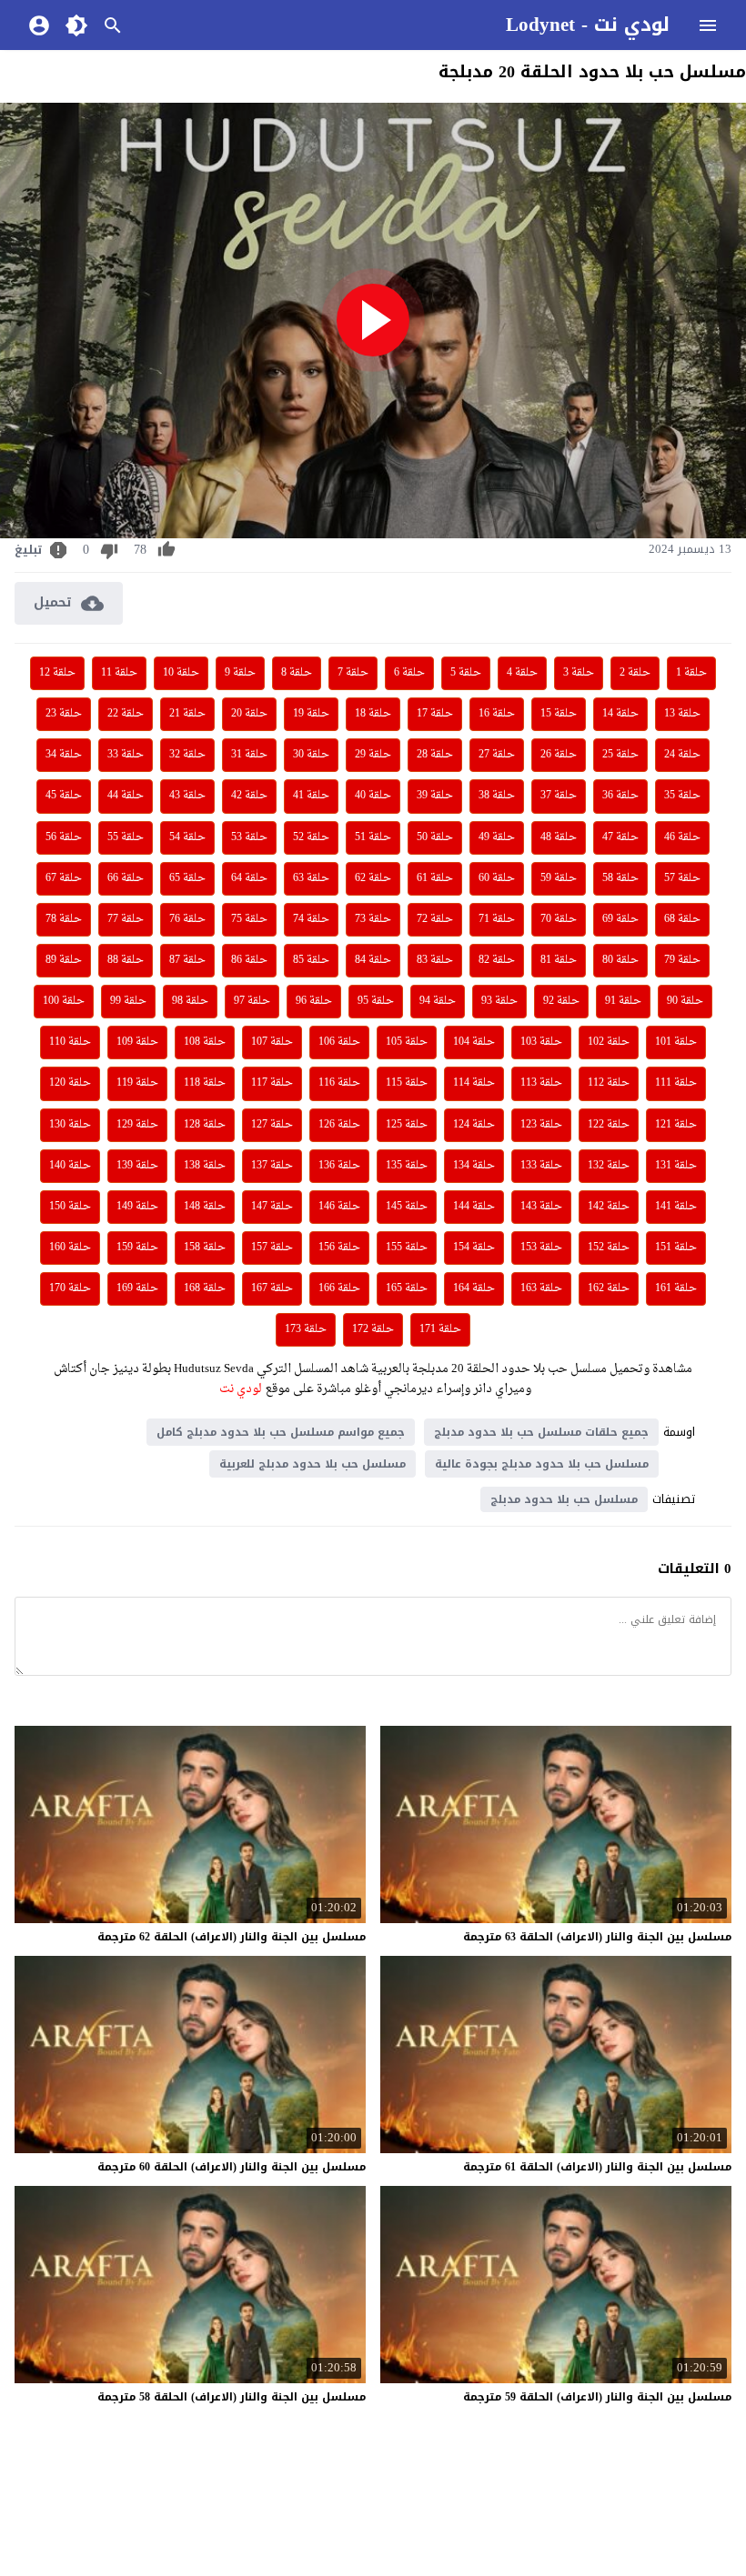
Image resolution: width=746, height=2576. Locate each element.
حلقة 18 (373, 714)
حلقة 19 (311, 714)
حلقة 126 (339, 1125)
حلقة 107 (272, 1042)
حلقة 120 (70, 1083)
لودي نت (239, 1389)
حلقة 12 (57, 673)
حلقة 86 (249, 960)
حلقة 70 (559, 919)
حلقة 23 (64, 714)
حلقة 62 (373, 878)
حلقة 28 (435, 755)
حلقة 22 (126, 714)
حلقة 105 (407, 1042)
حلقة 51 (373, 837)
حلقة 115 (407, 1083)
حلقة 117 (272, 1083)
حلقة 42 (249, 796)
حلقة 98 (190, 1001)
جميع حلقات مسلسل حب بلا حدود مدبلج (541, 1432)
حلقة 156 (339, 1248)
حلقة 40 (373, 796)
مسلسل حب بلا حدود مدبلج (564, 1499)
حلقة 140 (70, 1166)
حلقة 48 (559, 837)
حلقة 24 (682, 755)
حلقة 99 (128, 1001)
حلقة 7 (353, 673)
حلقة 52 (311, 837)
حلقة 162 (609, 1288)
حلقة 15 (559, 714)
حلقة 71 (497, 919)
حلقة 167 (272, 1288)
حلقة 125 (407, 1125)
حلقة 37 (559, 796)
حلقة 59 (559, 878)
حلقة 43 (187, 796)
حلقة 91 (623, 1001)
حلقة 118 (205, 1083)
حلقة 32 (187, 755)
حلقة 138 (205, 1166)
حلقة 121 (676, 1125)
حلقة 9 (240, 673)
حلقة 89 (64, 960)
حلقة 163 (541, 1288)
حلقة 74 (311, 919)
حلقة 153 (541, 1248)
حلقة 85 (311, 960)
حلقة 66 (126, 878)
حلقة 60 (497, 878)
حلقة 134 (474, 1166)
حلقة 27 (497, 755)
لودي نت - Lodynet (588, 25)
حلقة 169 (137, 1288)
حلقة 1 (691, 673)
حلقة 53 (249, 837)
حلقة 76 (187, 919)
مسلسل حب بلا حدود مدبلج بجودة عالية (542, 1464)
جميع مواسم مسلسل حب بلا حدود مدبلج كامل (281, 1432)
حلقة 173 (306, 1329)
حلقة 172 (373, 1329)
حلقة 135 (407, 1166)
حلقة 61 (435, 878)
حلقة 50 (435, 837)
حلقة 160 (70, 1248)
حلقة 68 (682, 919)
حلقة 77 (126, 919)
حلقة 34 (64, 755)
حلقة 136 (339, 1166)
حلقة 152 (609, 1248)
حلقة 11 (119, 673)
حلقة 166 (339, 1288)
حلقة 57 (682, 878)
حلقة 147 (272, 1207)
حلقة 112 (609, 1083)
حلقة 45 (64, 796)
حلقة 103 (541, 1042)
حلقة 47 (620, 837)
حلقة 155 (407, 1248)
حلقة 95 (376, 1001)
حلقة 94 (438, 1001)
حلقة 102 (609, 1042)
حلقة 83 (435, 960)
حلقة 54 (187, 837)
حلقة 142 (609, 1207)
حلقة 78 (64, 919)
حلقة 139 (137, 1166)
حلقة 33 (126, 755)
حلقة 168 (205, 1288)
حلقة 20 (249, 714)
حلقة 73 (373, 919)
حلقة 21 (187, 714)
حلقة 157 (272, 1248)
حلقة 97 (252, 1001)
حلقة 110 (70, 1042)
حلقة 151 (676, 1248)
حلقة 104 (474, 1042)
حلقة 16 (497, 714)
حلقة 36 (620, 796)
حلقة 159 (137, 1248)
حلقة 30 (311, 755)
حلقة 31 (249, 755)
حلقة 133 (541, 1166)
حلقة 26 (559, 755)
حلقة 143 (541, 1207)
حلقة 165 (407, 1288)
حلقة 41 (311, 796)
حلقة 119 (137, 1083)
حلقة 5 (466, 673)
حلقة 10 (181, 673)
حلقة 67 (64, 878)
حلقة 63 (311, 878)
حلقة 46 (682, 837)
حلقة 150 (70, 1207)
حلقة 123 (541, 1125)
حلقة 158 (205, 1248)
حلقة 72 (435, 919)
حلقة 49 (497, 837)
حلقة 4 (522, 673)
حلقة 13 (682, 714)
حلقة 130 (70, 1125)
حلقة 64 (249, 878)
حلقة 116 (339, 1083)
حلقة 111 (676, 1083)
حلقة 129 (137, 1125)
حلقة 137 (272, 1166)
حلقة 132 (609, 1166)
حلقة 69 (620, 919)
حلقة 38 (497, 796)
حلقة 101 (676, 1042)
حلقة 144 (474, 1207)
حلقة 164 (474, 1288)
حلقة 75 (249, 919)
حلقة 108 (205, 1042)
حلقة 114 (474, 1083)
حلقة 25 (620, 755)
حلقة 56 (64, 837)
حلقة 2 (635, 673)
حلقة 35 (682, 796)
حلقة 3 (579, 673)
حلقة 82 (497, 960)
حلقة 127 (272, 1125)
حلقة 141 (676, 1207)
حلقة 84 (373, 960)
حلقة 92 (561, 1001)
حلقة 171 (440, 1329)
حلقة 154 (474, 1248)
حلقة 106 (339, 1042)
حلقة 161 (676, 1288)
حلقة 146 (339, 1207)
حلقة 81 (559, 960)
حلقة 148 (205, 1207)
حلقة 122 (609, 1125)
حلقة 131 (676, 1166)
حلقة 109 (137, 1042)
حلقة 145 (407, 1207)
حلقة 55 (126, 837)
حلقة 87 (187, 960)
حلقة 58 (620, 878)
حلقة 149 (137, 1207)
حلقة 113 (541, 1083)
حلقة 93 (499, 1001)
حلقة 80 (620, 960)
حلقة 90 (685, 1001)
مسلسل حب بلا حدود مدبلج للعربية (313, 1464)
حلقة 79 (682, 960)
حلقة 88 (126, 960)
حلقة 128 (205, 1125)
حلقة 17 (435, 714)
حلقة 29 (373, 755)
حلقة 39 (435, 796)
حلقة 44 (126, 796)
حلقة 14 (620, 714)
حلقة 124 (474, 1125)
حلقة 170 (70, 1288)
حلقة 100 (64, 1001)
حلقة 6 (409, 673)
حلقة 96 (314, 1001)
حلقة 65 (187, 878)
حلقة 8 (297, 673)
